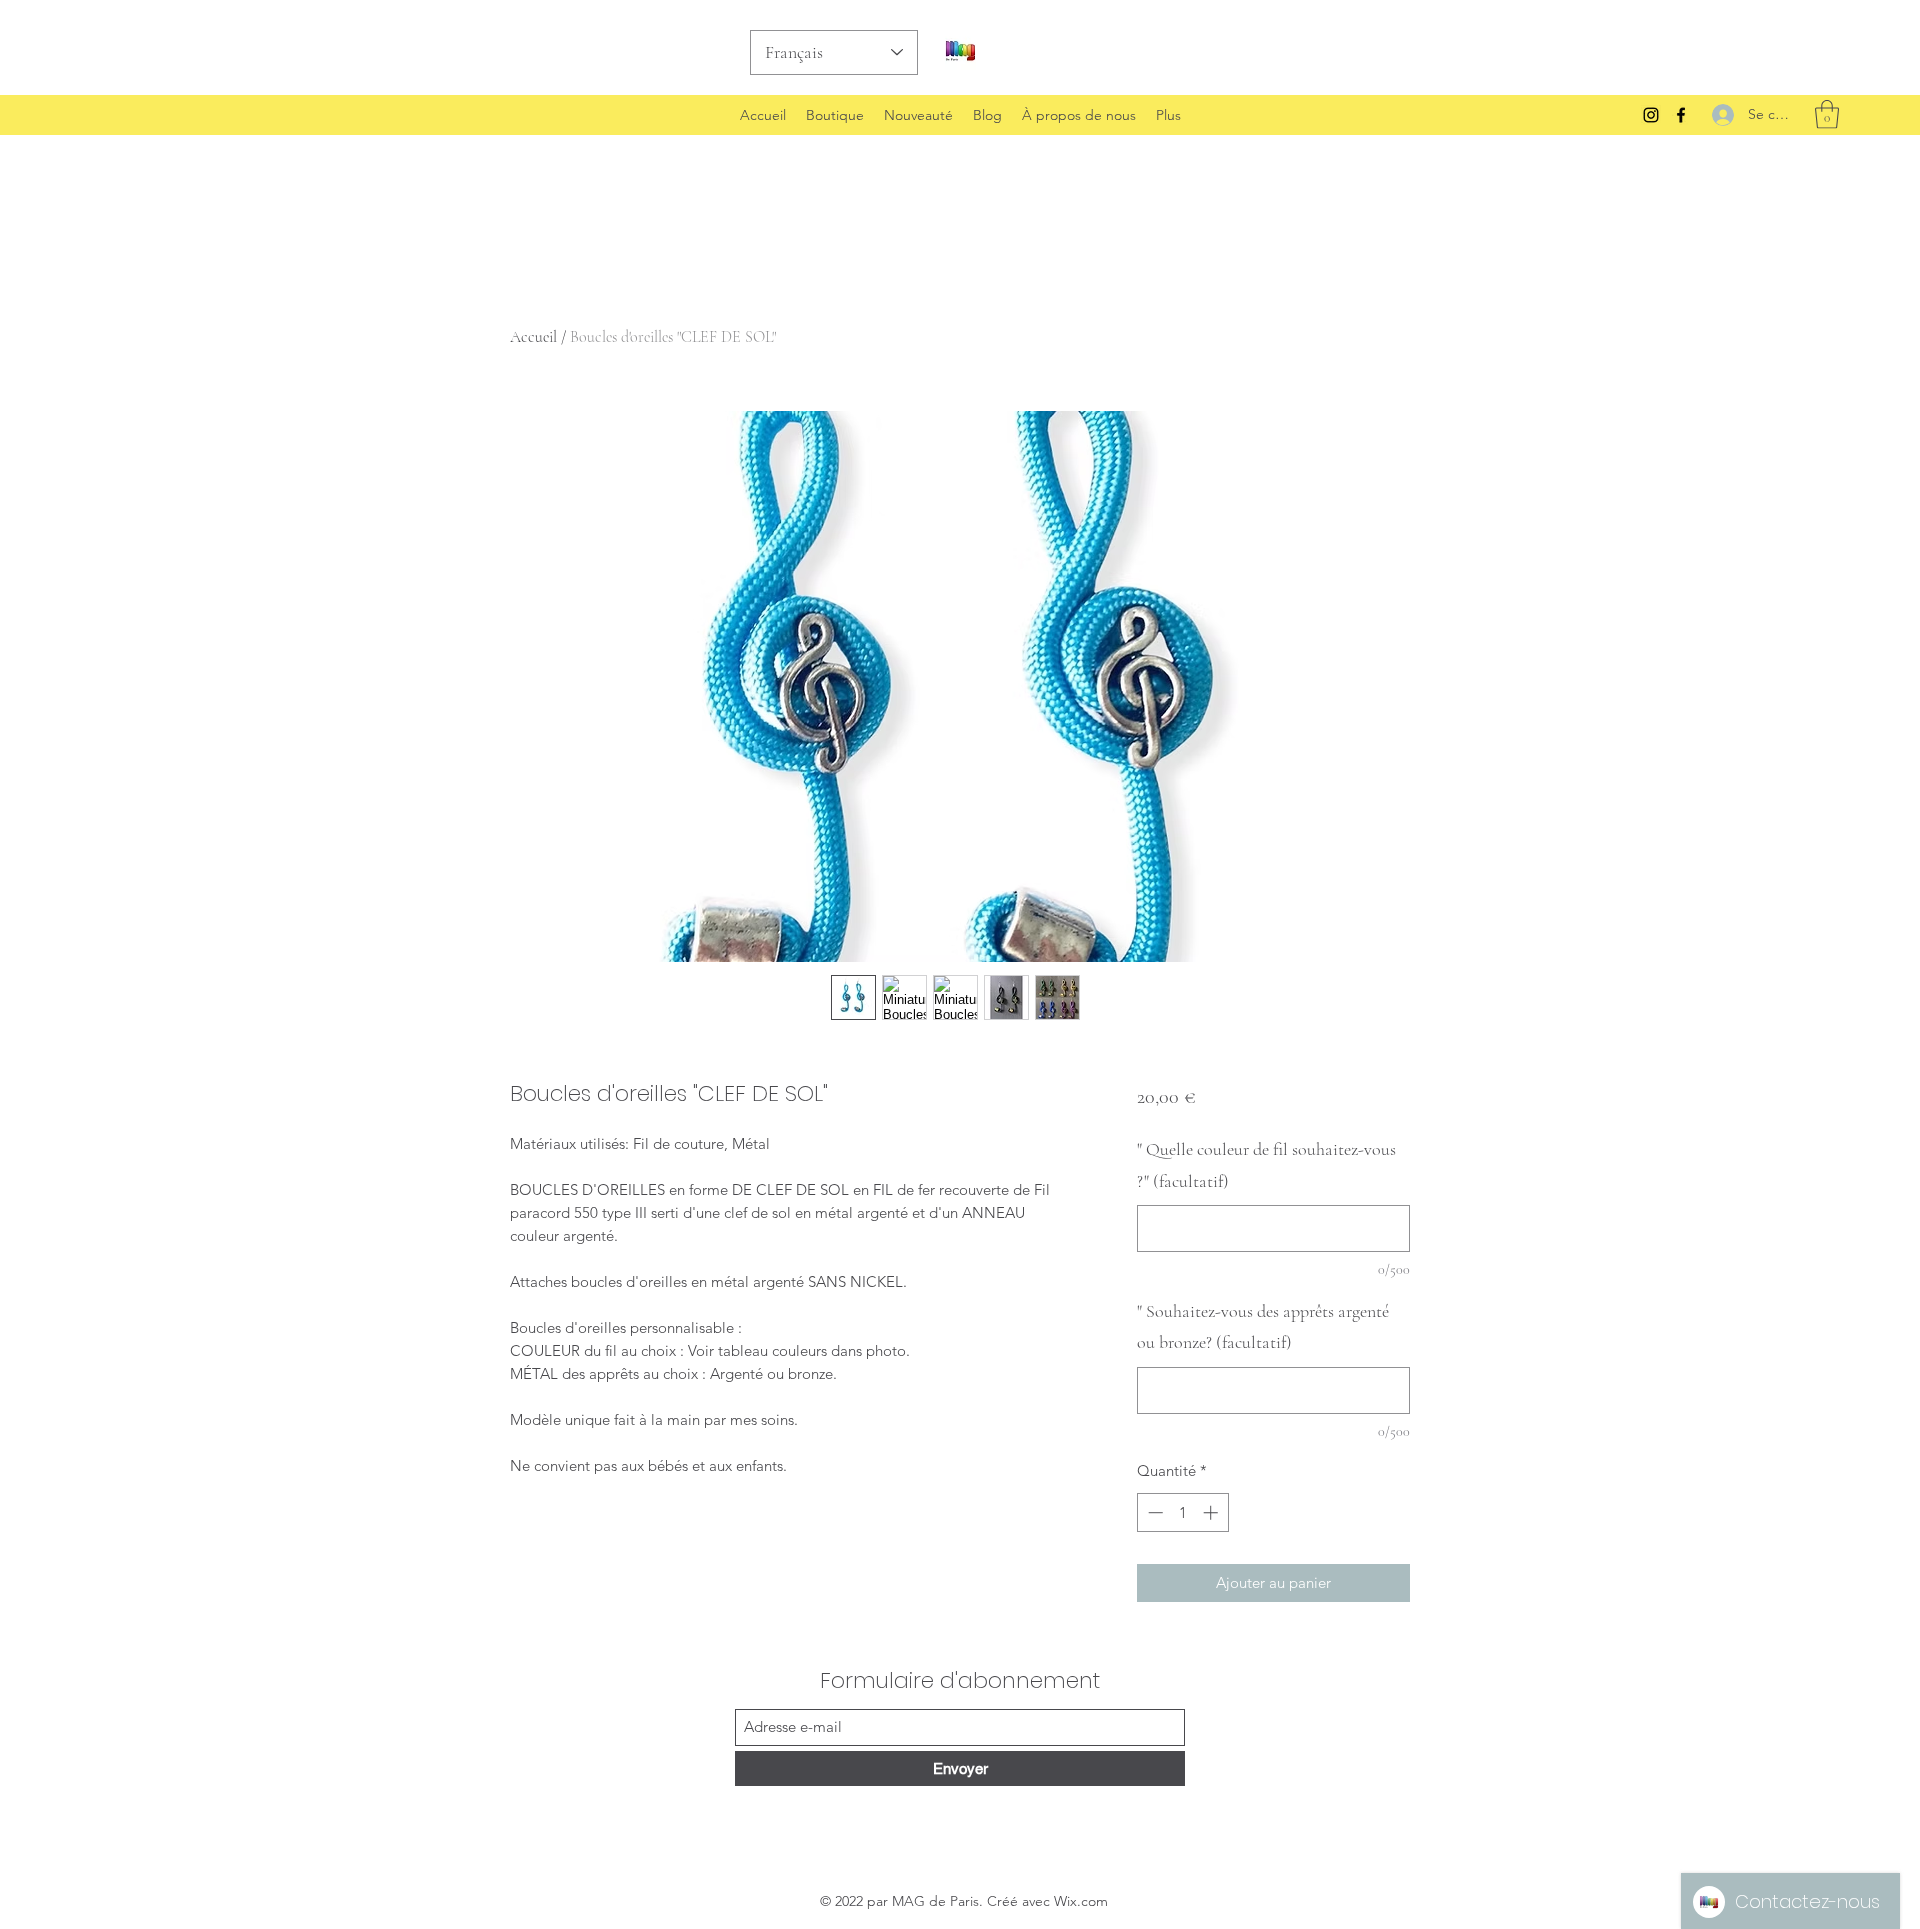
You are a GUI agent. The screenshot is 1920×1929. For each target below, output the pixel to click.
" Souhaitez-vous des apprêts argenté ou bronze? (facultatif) (1263, 1327)
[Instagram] (1651, 115)
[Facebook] (1681, 115)
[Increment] (1212, 1512)
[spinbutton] (1182, 1512)
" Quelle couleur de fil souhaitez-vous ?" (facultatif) (1266, 1165)
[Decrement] (1153, 1512)
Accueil (533, 337)
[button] (1827, 114)
